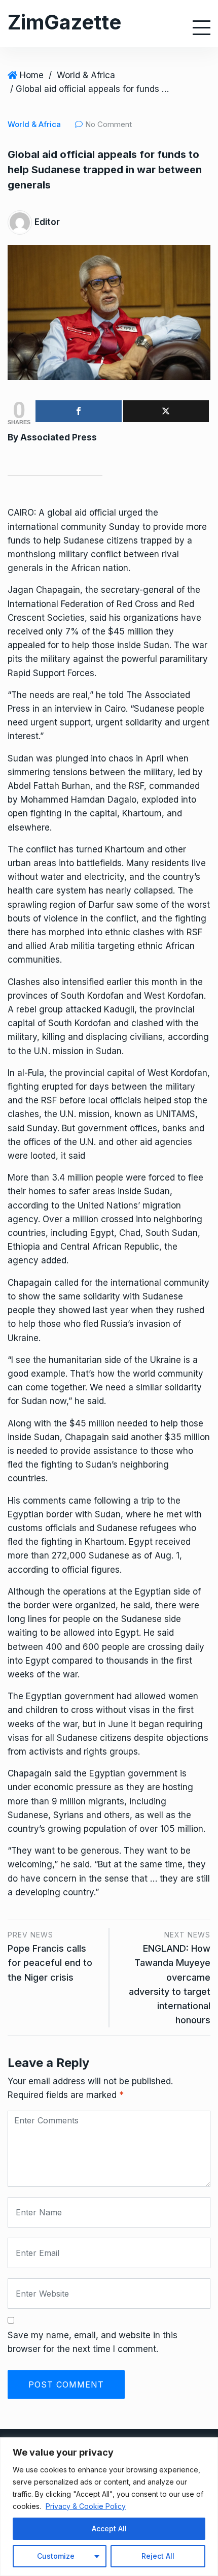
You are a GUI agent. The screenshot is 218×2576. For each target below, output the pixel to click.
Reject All (158, 2556)
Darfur (101, 905)
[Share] (79, 411)
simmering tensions (47, 772)
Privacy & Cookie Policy (86, 2506)
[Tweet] (166, 411)
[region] (109, 2507)
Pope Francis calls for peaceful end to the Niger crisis (50, 1963)
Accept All (109, 2529)
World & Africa (86, 75)
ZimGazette (64, 22)
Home (32, 75)
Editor (47, 222)
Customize (56, 2556)
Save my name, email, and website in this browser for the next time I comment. (93, 2342)
